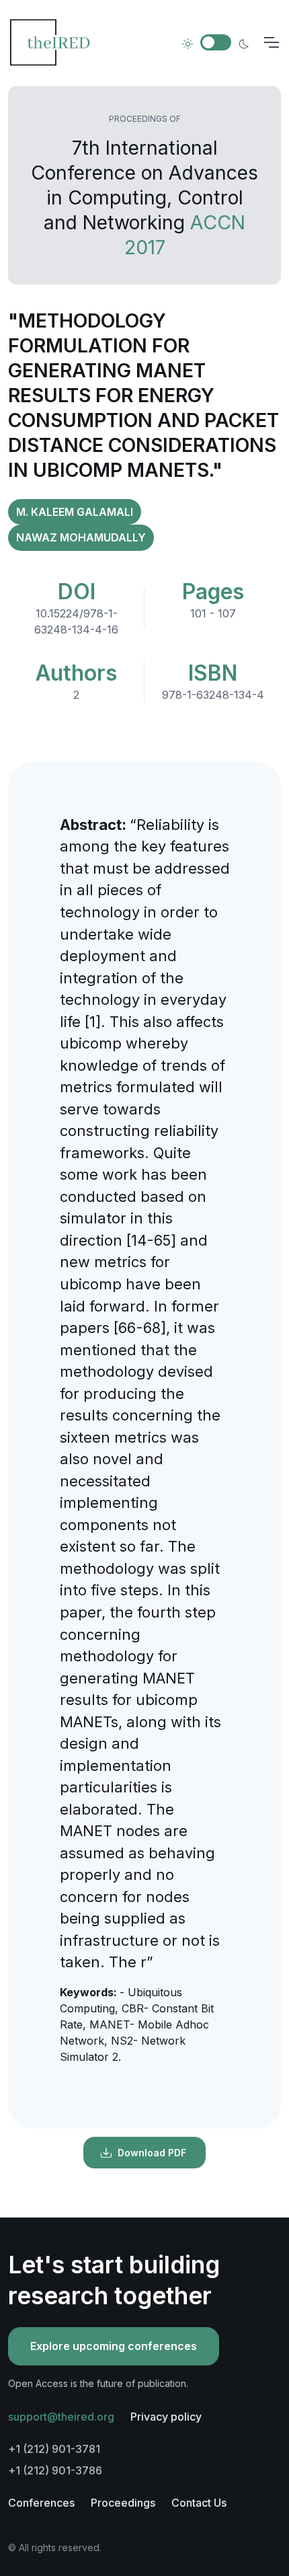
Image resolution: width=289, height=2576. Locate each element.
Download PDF (152, 2153)
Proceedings (123, 2503)
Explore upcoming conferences (114, 2346)
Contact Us (199, 2503)
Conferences (41, 2503)
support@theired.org (61, 2417)
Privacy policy (166, 2417)
